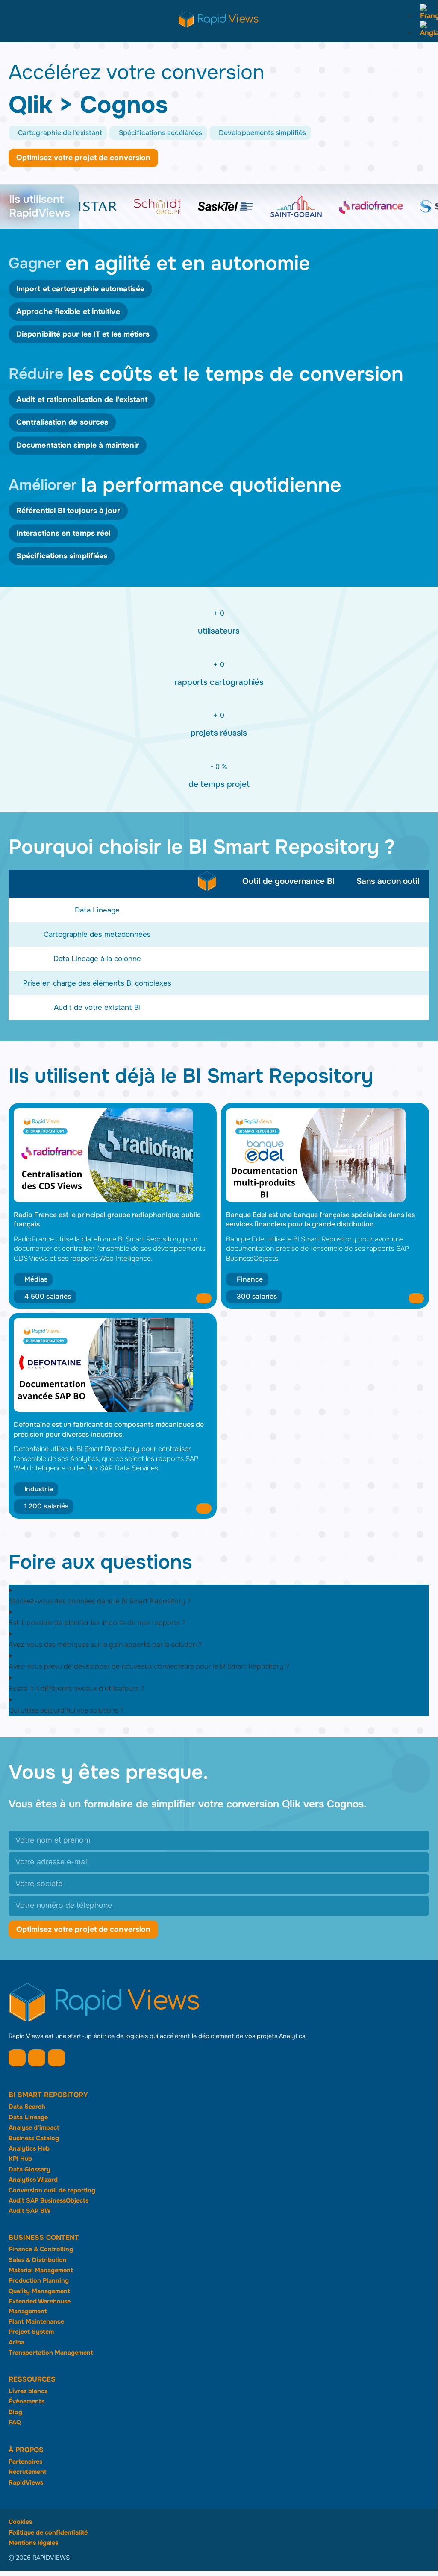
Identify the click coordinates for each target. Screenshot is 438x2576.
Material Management (41, 2270)
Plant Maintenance (36, 2321)
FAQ (15, 2422)
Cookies (20, 2522)
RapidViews (26, 2482)
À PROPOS (26, 2450)
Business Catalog (34, 2138)
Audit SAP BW (29, 2211)
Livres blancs (28, 2391)
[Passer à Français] (427, 16)
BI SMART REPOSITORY (48, 2095)
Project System (31, 2332)
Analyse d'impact (34, 2127)
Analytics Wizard (33, 2180)
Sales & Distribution (38, 2260)
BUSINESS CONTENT (44, 2237)
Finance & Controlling (41, 2249)
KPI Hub (20, 2159)
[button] (58, 133)
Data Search (27, 2107)
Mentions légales (33, 2543)
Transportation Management (51, 2353)
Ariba (16, 2342)
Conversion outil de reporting (52, 2190)
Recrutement (27, 2472)
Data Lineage (28, 2117)
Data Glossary (29, 2169)
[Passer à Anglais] (427, 33)
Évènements (26, 2401)
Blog (15, 2412)
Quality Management (39, 2291)
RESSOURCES (32, 2379)
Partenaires (25, 2462)
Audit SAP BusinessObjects (49, 2200)
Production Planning (39, 2280)
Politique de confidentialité (48, 2532)
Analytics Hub (29, 2148)
